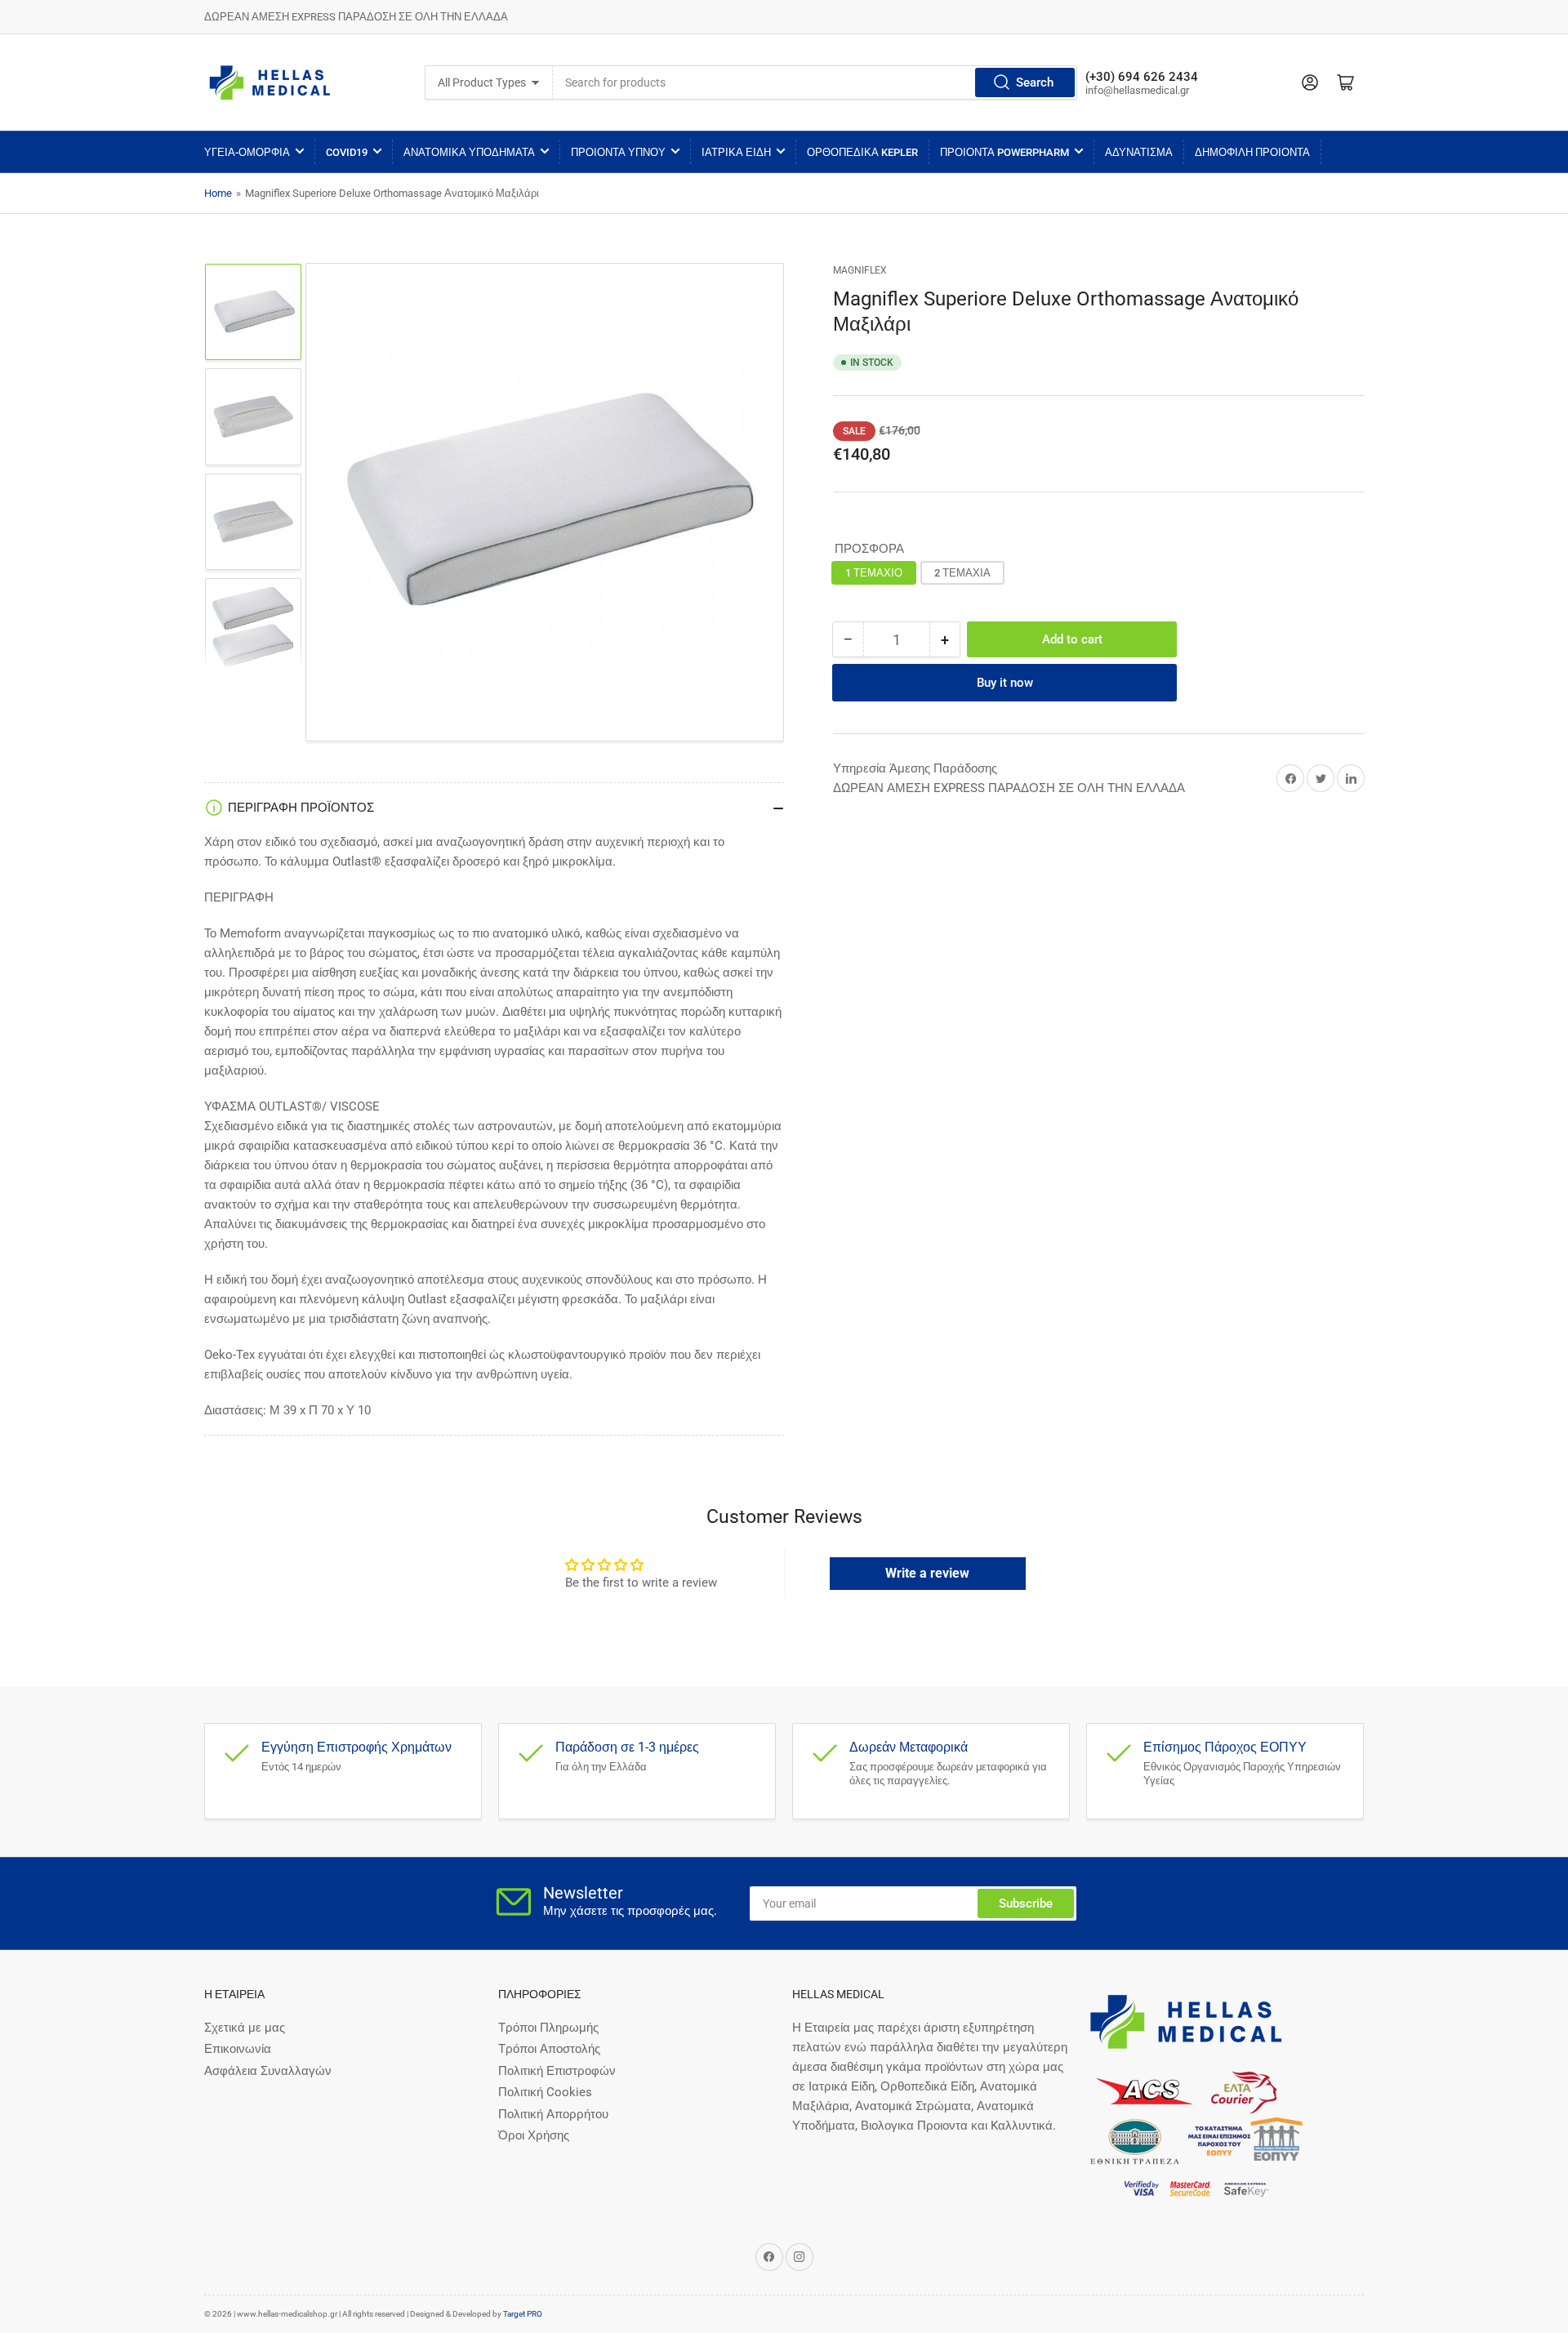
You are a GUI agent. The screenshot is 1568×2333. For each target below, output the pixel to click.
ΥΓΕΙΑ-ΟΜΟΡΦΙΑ (247, 152)
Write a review (927, 1573)
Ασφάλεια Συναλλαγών (268, 2071)
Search (1035, 82)
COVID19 (347, 152)
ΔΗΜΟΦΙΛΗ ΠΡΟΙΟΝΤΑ (1252, 152)
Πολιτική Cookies (545, 2092)
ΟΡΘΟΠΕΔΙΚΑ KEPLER (862, 152)
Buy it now (1005, 683)
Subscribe (1026, 1903)
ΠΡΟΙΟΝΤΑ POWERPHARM (1004, 152)
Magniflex (860, 270)
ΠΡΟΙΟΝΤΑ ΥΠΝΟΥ (618, 152)
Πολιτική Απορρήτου (553, 2114)
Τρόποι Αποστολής (549, 2049)
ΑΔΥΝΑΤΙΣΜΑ (1139, 152)
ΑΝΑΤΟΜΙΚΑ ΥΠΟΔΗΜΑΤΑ (469, 152)
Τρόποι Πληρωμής (548, 2028)
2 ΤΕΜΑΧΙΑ (962, 573)
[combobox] (815, 82)
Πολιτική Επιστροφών (557, 2071)
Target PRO (523, 2314)
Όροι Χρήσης (534, 2135)
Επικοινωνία (238, 2049)
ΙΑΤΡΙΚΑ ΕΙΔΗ (736, 152)
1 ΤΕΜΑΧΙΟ (874, 573)
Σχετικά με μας (245, 2028)
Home (218, 193)
